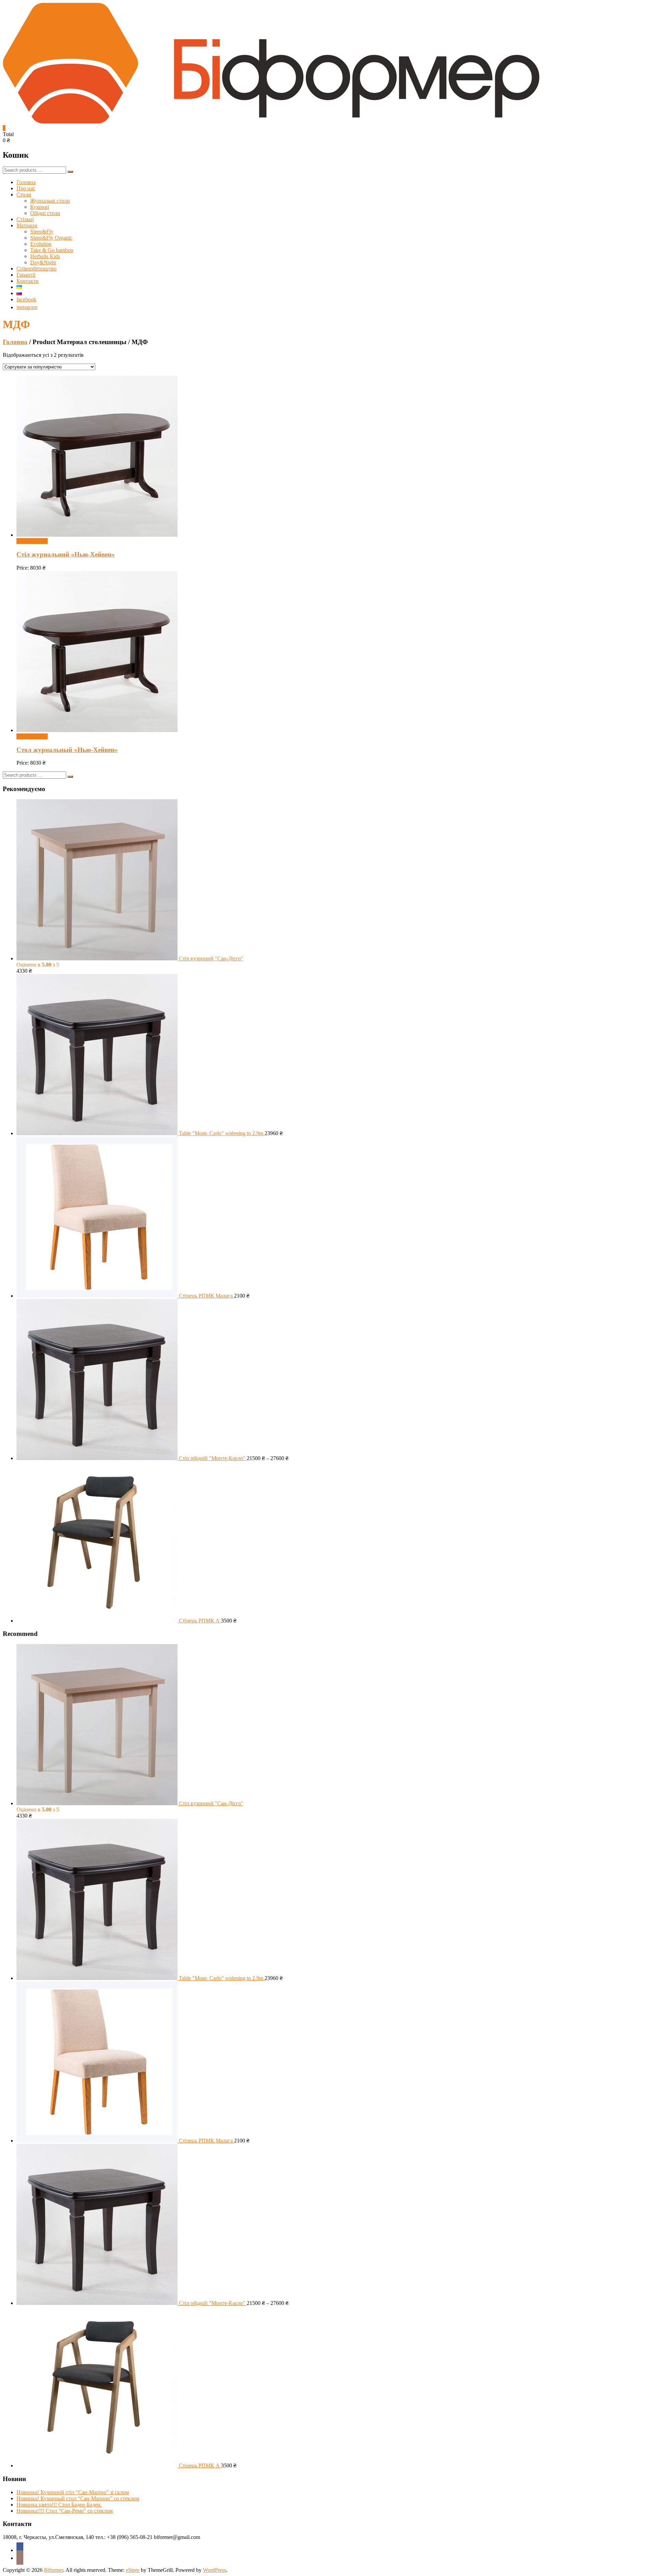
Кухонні (40, 207)
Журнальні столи (50, 201)
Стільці (25, 219)
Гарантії (26, 275)
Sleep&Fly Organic (51, 238)
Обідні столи (45, 213)
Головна (26, 182)
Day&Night (43, 262)
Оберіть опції (32, 541)
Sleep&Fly (42, 232)
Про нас (26, 188)
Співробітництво (36, 269)
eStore (133, 2570)
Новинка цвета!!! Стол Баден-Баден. (59, 2505)
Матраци (27, 225)
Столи (24, 195)
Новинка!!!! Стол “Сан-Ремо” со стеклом (65, 2511)
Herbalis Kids (45, 256)
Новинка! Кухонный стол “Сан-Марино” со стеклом (78, 2498)
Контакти (28, 281)
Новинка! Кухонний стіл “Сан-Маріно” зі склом (73, 2492)
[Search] (70, 172)
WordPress (215, 2570)
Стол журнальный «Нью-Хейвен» (67, 750)
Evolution (41, 244)
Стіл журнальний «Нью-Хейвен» (66, 554)
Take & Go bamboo (52, 250)
